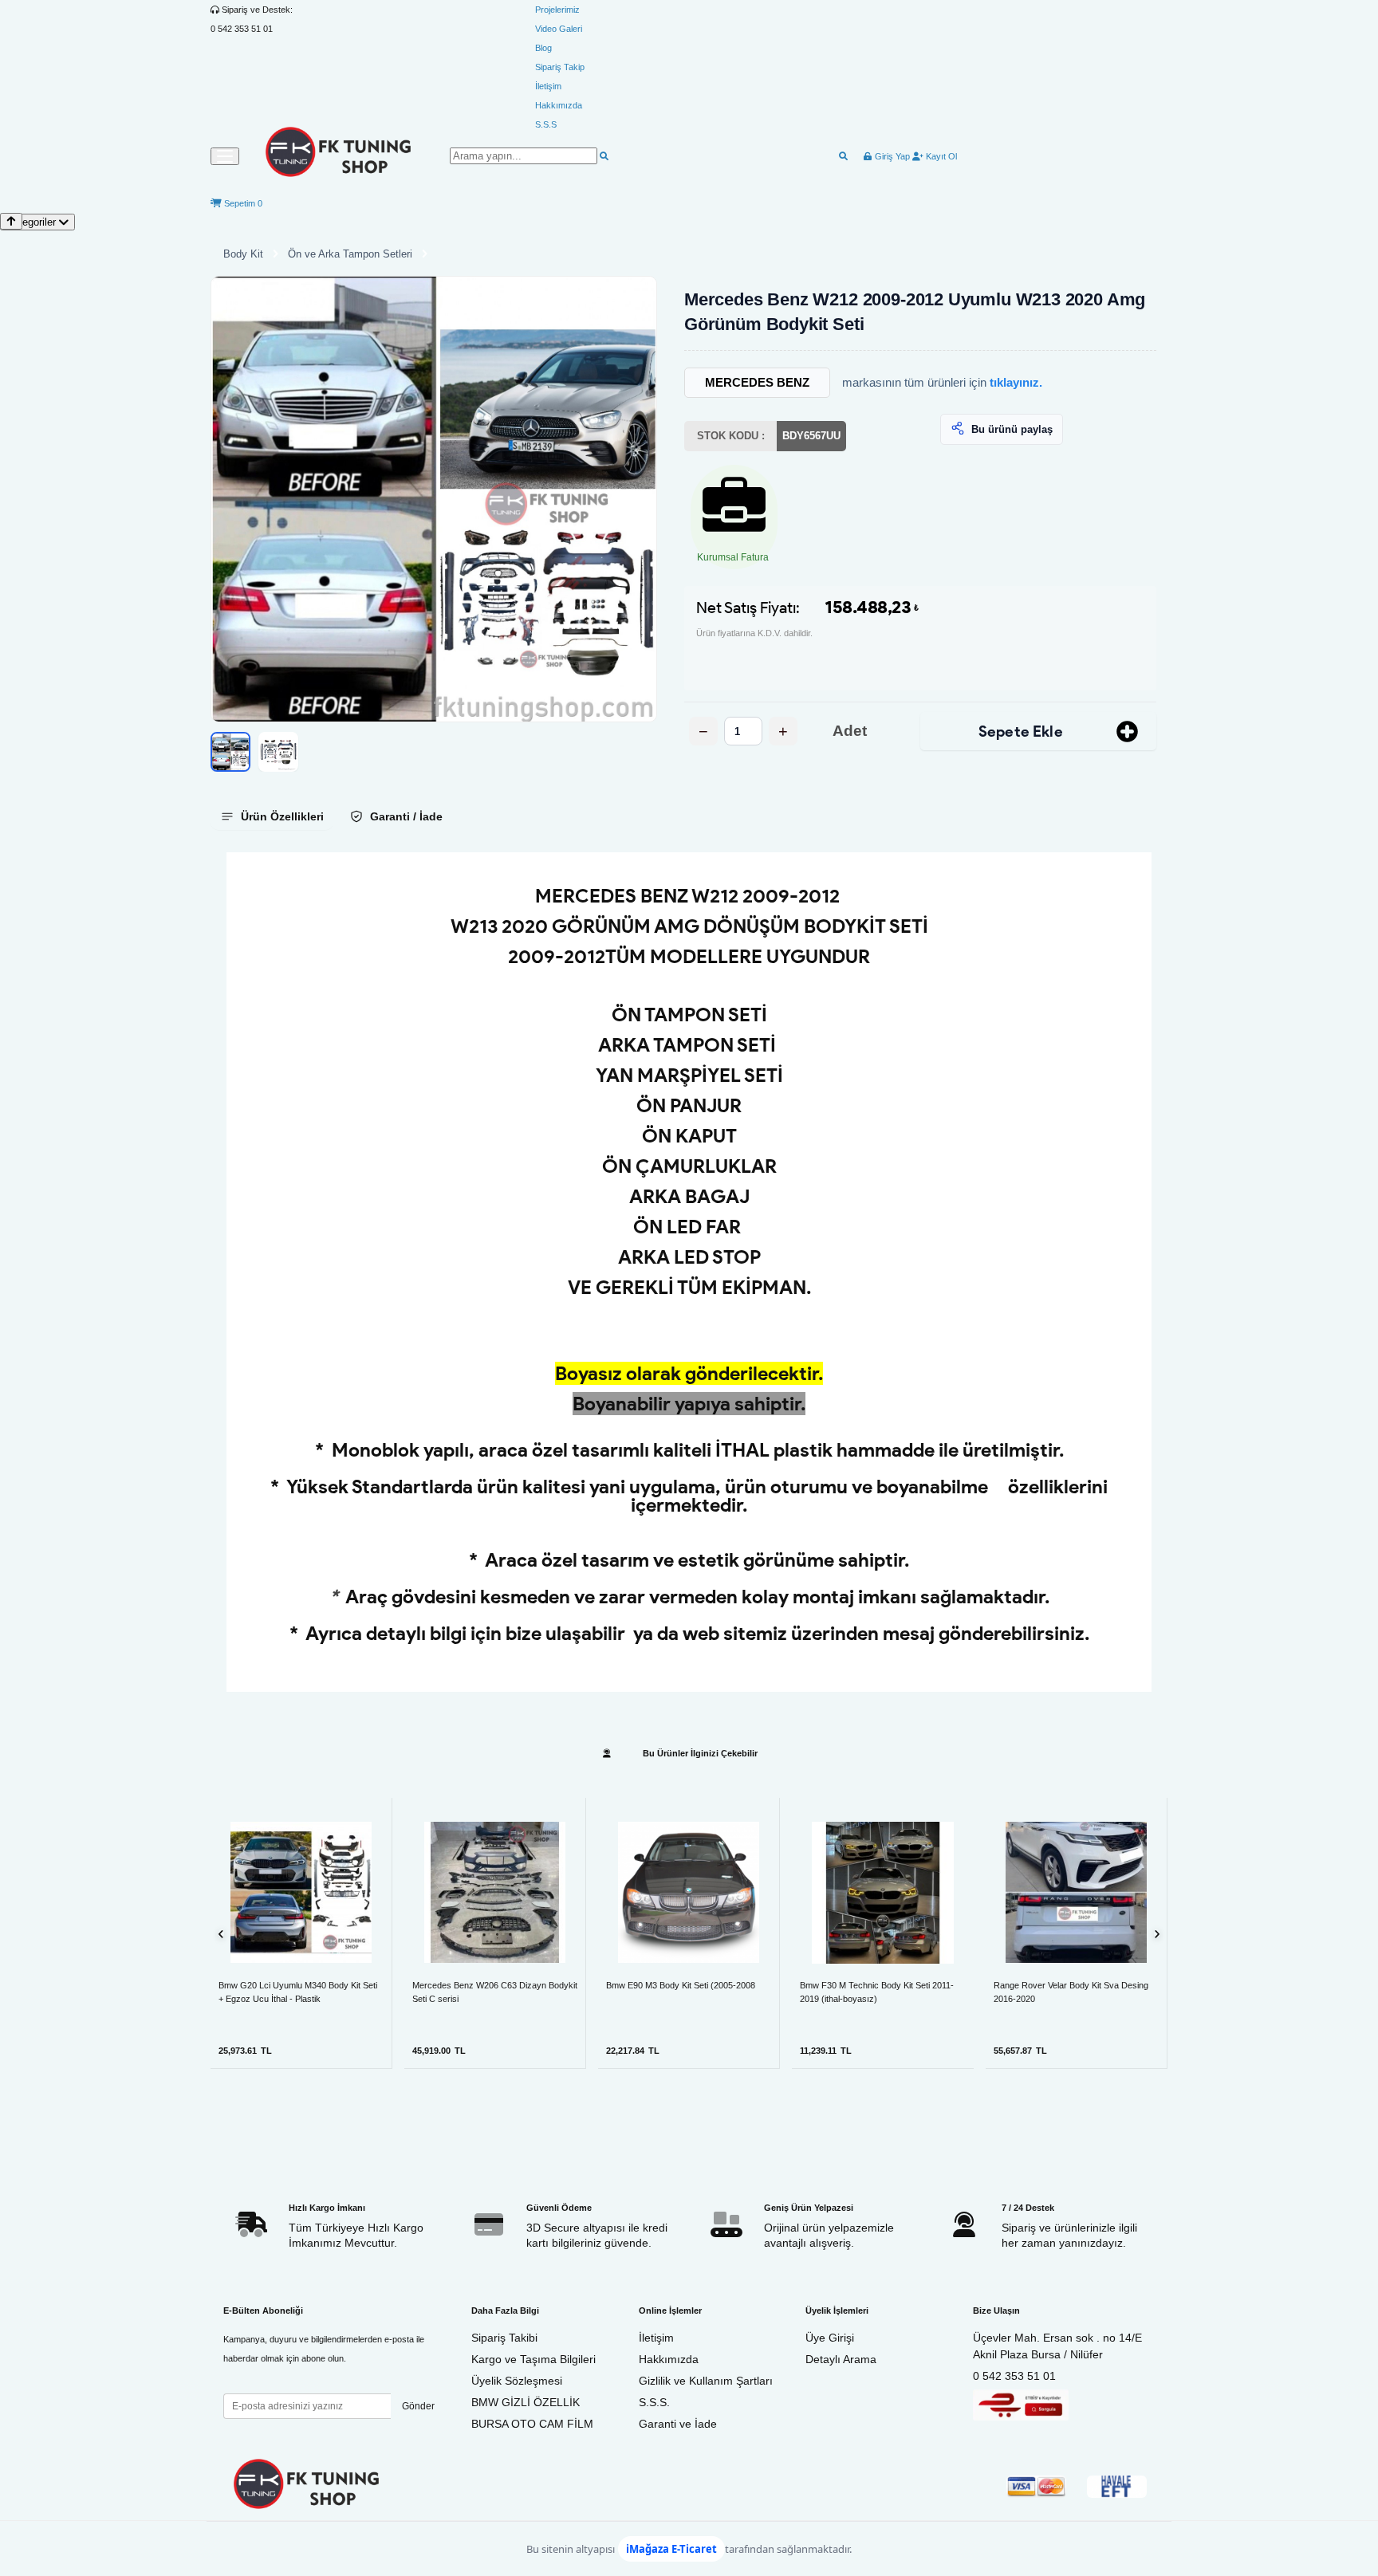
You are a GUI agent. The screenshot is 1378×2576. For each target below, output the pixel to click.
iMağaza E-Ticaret (671, 2549)
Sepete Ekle (1021, 732)
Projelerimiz (557, 10)
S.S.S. (654, 2402)
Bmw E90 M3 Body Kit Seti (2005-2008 (681, 1985)
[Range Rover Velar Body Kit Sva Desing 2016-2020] (1076, 1892)
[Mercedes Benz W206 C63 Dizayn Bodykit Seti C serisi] (495, 1892)
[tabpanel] (689, 1272)
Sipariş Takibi (504, 2338)
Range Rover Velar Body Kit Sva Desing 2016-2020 (1071, 1992)
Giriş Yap (891, 156)
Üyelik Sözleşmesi (517, 2381)
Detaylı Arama (841, 2359)
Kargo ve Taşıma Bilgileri (533, 2359)
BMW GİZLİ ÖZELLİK (526, 2402)
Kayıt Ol (940, 156)
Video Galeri (559, 29)
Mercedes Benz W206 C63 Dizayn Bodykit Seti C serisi (495, 1992)
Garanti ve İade (678, 2424)
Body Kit (243, 254)
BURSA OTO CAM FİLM (532, 2424)
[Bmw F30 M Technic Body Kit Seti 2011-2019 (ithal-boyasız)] (883, 1893)
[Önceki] (221, 1934)
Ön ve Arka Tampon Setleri (350, 254)
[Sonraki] (1157, 1934)
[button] (434, 499)
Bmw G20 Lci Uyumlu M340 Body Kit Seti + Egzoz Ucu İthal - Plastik (298, 1992)
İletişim (548, 86)
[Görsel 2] (278, 752)
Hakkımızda (559, 105)
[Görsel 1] (230, 752)
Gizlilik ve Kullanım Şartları (706, 2381)
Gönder (418, 2406)
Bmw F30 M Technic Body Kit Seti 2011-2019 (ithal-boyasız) (877, 1992)
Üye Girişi (830, 2338)
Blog (543, 48)
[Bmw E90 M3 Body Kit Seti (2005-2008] (689, 1892)
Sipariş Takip (560, 67)
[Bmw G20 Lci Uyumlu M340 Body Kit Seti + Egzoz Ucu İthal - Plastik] (301, 1892)
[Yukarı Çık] (11, 221)
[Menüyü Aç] (225, 156)
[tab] (272, 816)
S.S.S (546, 124)
